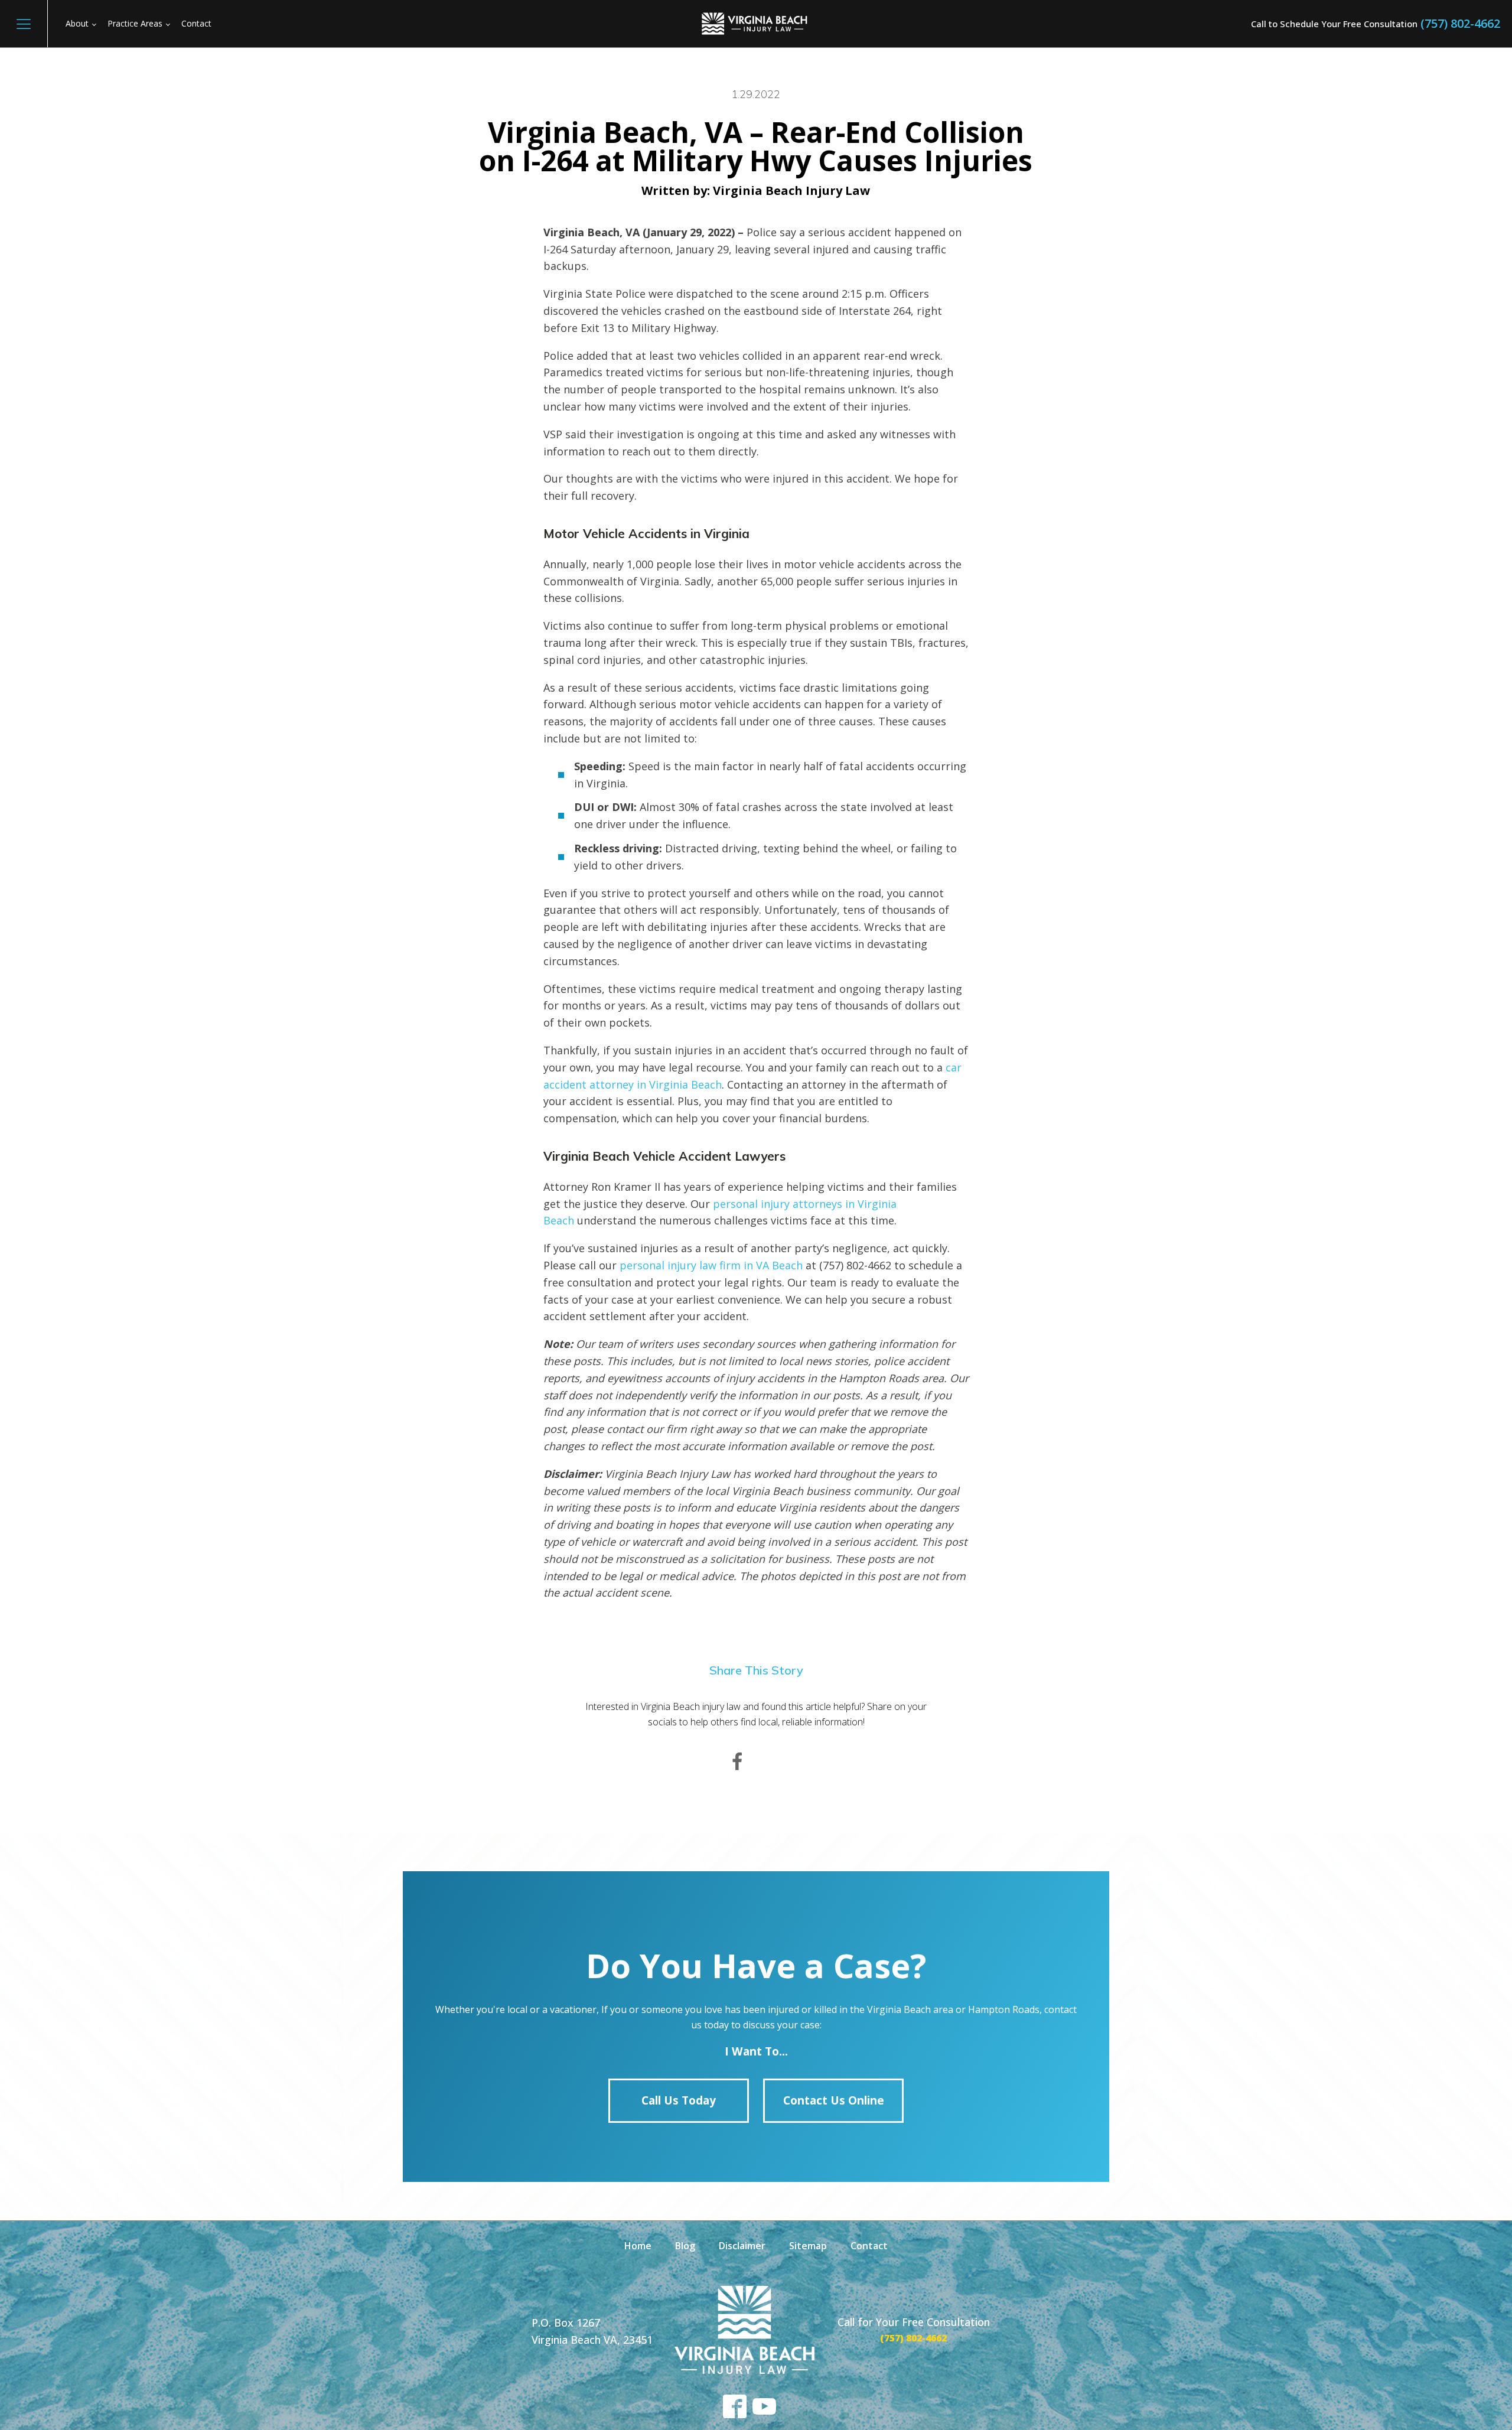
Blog (685, 2246)
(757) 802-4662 (1460, 23)
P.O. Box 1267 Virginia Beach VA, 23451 (592, 2331)
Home (638, 2246)
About (77, 23)
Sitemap (808, 2246)
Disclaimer (742, 2246)
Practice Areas (135, 23)
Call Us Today (679, 2100)
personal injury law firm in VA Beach (711, 1265)
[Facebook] (737, 1762)
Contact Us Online (834, 2100)
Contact (196, 23)
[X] (775, 1762)
